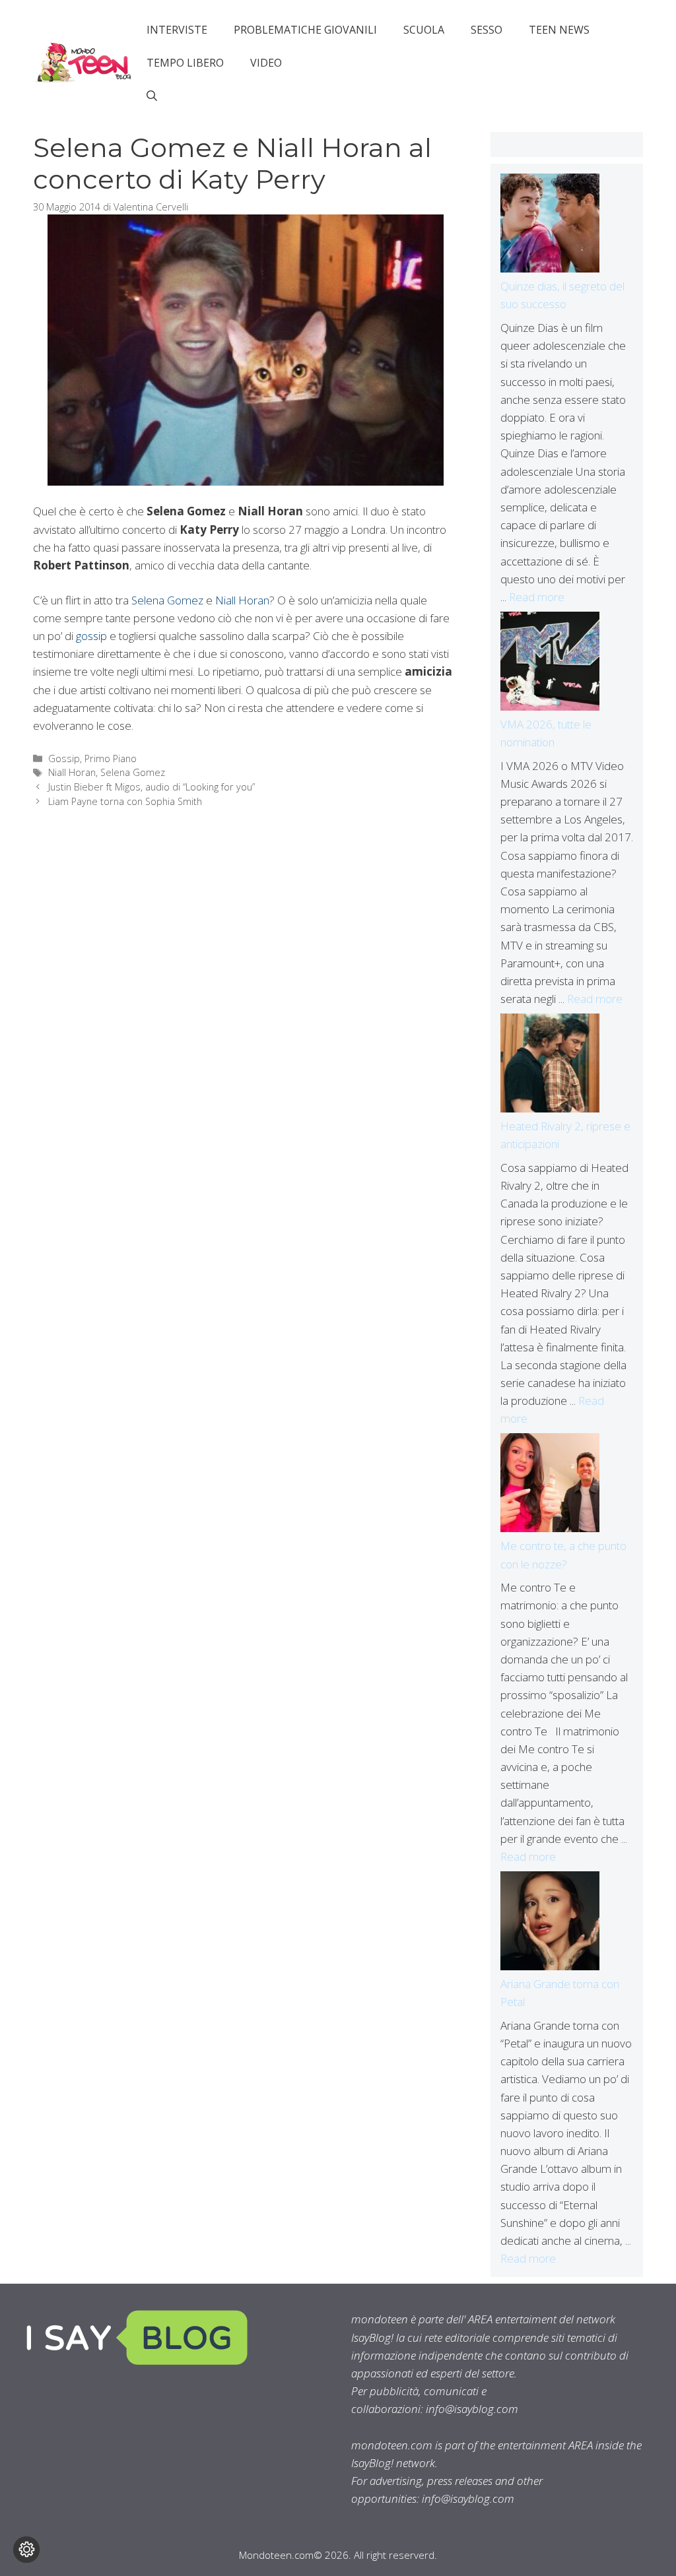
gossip (91, 636)
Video (266, 63)
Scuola (424, 30)
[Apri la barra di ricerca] (152, 96)
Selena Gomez (167, 600)
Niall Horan (242, 600)
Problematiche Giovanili (305, 30)
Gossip (64, 758)
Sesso (487, 30)
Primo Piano (111, 758)
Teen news (559, 30)
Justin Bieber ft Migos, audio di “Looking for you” (152, 787)
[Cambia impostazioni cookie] (26, 2550)
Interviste (177, 30)
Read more (537, 597)
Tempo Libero (185, 63)
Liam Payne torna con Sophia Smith (125, 801)
